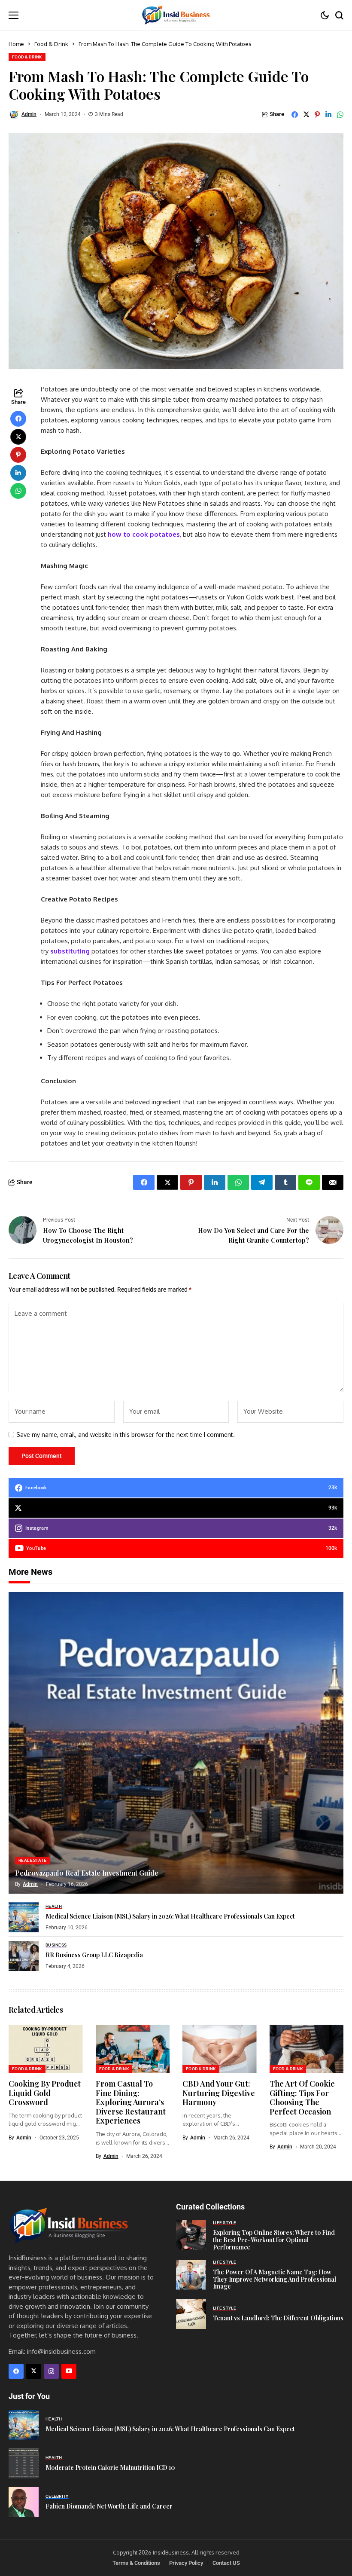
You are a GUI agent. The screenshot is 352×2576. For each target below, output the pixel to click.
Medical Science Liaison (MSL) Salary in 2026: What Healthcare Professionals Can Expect (170, 1916)
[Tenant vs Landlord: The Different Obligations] (191, 2314)
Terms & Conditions (136, 2563)
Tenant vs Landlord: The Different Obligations (278, 2318)
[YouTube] (69, 2371)
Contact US (226, 2563)
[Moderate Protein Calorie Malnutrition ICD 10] (24, 2463)
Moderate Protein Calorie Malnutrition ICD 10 (110, 2468)
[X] (34, 2371)
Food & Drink (51, 44)
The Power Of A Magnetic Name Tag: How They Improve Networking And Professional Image (275, 2279)
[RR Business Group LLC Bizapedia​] (24, 1956)
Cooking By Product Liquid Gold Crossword (45, 2093)
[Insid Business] (176, 15)
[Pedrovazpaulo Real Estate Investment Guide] (176, 1743)
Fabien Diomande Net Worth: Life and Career (109, 2506)
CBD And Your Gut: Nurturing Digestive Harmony (219, 2093)
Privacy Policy (186, 2563)
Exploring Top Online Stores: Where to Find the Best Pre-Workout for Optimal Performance (274, 2240)
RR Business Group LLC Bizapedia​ (94, 1955)
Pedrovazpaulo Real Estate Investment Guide (87, 1873)
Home (16, 44)
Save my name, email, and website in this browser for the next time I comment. (126, 1435)
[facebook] (16, 2371)
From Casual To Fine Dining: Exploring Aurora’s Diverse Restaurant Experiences (131, 2102)
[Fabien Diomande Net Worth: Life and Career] (24, 2502)
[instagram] (51, 2371)
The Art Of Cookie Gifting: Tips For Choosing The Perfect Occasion (302, 2098)
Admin (29, 114)
